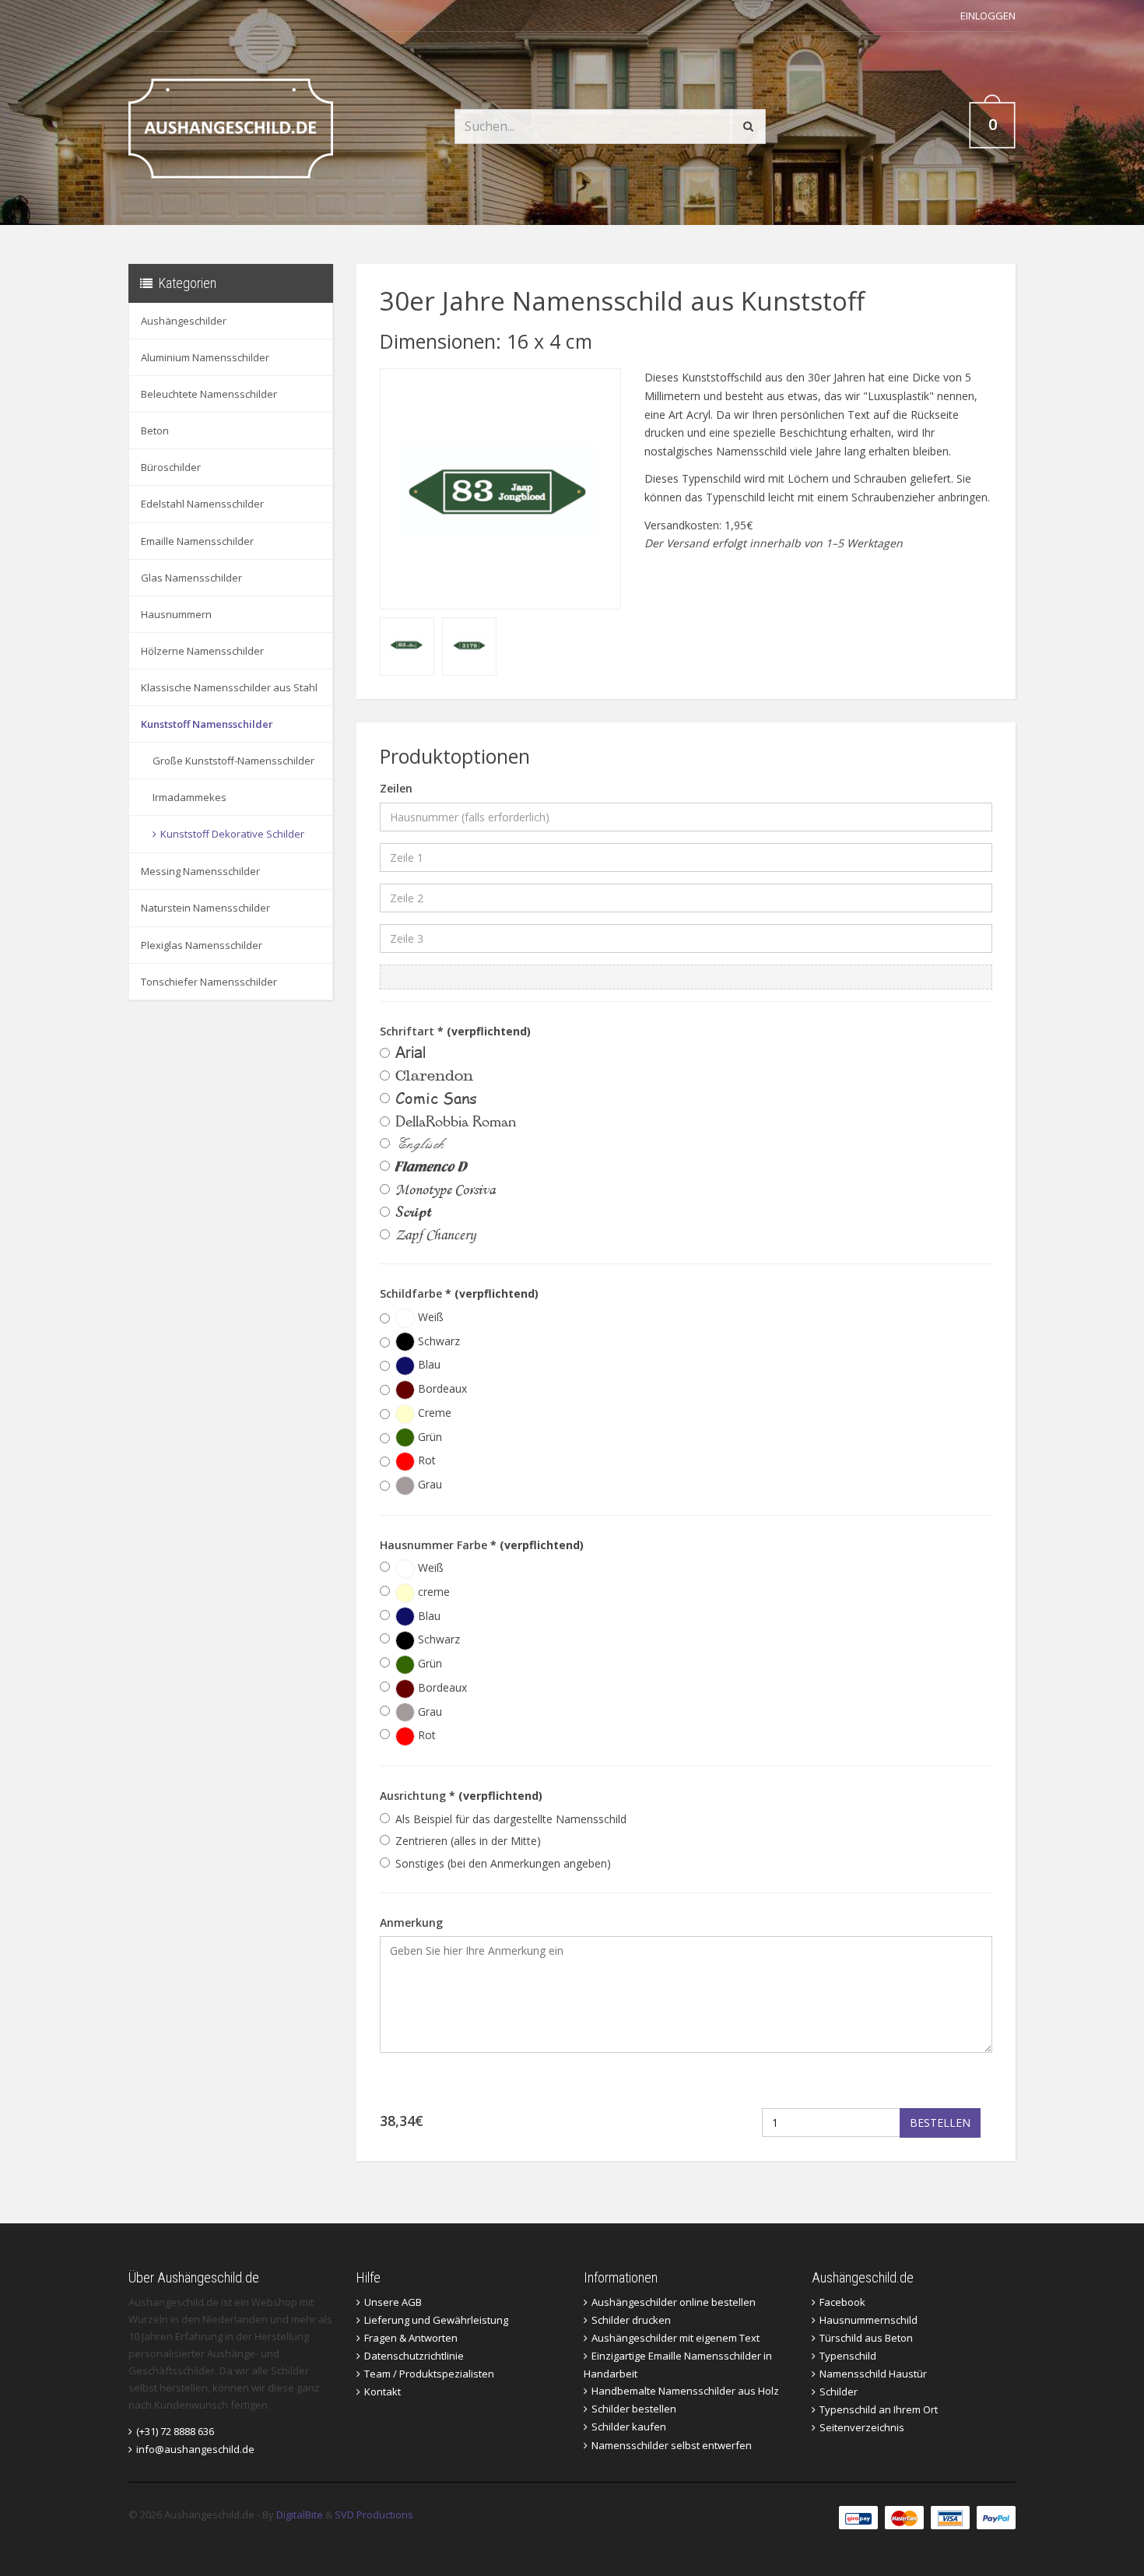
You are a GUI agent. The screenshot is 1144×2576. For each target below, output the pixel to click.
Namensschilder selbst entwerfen (672, 2445)
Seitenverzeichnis (862, 2427)
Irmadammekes (189, 797)
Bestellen (940, 2123)
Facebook (842, 2302)
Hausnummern (176, 614)
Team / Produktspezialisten (429, 2374)
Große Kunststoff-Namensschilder (233, 761)
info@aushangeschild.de (195, 2449)
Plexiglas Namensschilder (202, 945)
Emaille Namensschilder (197, 541)
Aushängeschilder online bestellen (674, 2302)
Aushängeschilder (184, 321)
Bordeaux (441, 1388)
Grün (428, 1437)
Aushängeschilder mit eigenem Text (676, 2338)
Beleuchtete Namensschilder (209, 394)
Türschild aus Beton (866, 2338)
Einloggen (988, 16)
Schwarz (437, 1341)
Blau (428, 1364)
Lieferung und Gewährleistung (436, 2320)
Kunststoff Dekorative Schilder (232, 834)
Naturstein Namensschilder (205, 908)
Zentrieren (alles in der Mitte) (468, 1841)
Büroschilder (171, 467)
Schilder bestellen (634, 2409)
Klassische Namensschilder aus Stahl (229, 687)
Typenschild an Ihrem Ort (879, 2409)
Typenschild (848, 2356)
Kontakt (383, 2391)
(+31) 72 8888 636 (175, 2431)
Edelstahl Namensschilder (202, 504)
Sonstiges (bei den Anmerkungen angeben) (503, 1863)
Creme (433, 1413)
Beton (155, 431)
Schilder (839, 2391)
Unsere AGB (393, 2302)
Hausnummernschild (869, 2320)
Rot (425, 1460)
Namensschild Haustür (873, 2374)
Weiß (429, 1317)
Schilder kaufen (629, 2427)
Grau (428, 1484)
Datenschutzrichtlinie (414, 2356)
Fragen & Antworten (411, 2338)
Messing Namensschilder (200, 871)
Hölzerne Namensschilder (202, 651)
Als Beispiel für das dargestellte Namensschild (511, 1819)
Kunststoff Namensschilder (207, 724)
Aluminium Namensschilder (205, 357)
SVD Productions (374, 2514)
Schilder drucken (631, 2320)
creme (432, 1592)
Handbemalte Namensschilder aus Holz (685, 2391)
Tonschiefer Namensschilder (209, 982)
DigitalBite (300, 2514)
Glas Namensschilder (191, 578)
